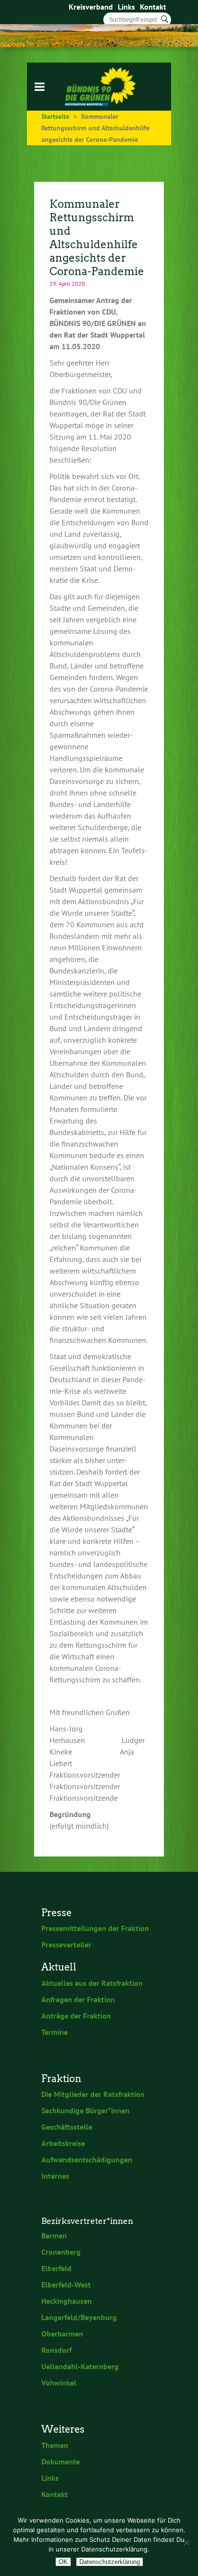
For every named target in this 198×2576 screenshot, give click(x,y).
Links (126, 7)
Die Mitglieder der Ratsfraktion (93, 2094)
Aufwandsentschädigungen (87, 2159)
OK (63, 2562)
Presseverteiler (66, 1945)
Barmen (54, 2235)
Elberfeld (56, 2268)
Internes (55, 2176)
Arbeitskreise (63, 2143)
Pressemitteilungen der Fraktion (95, 1928)
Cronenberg (61, 2252)
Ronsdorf (56, 2350)
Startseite (55, 116)
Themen (55, 2445)
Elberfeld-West (66, 2285)
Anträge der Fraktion (76, 2016)
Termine (55, 2032)
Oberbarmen (62, 2334)
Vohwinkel (59, 2383)
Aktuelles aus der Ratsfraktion (92, 1983)
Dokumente (61, 2462)
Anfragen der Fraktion (78, 1999)
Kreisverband (91, 7)
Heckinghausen (67, 2301)
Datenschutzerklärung (110, 2562)
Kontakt (153, 7)
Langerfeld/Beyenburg (79, 2317)
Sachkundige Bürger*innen (86, 2110)
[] (165, 19)
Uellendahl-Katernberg (80, 2366)
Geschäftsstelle (67, 2127)
